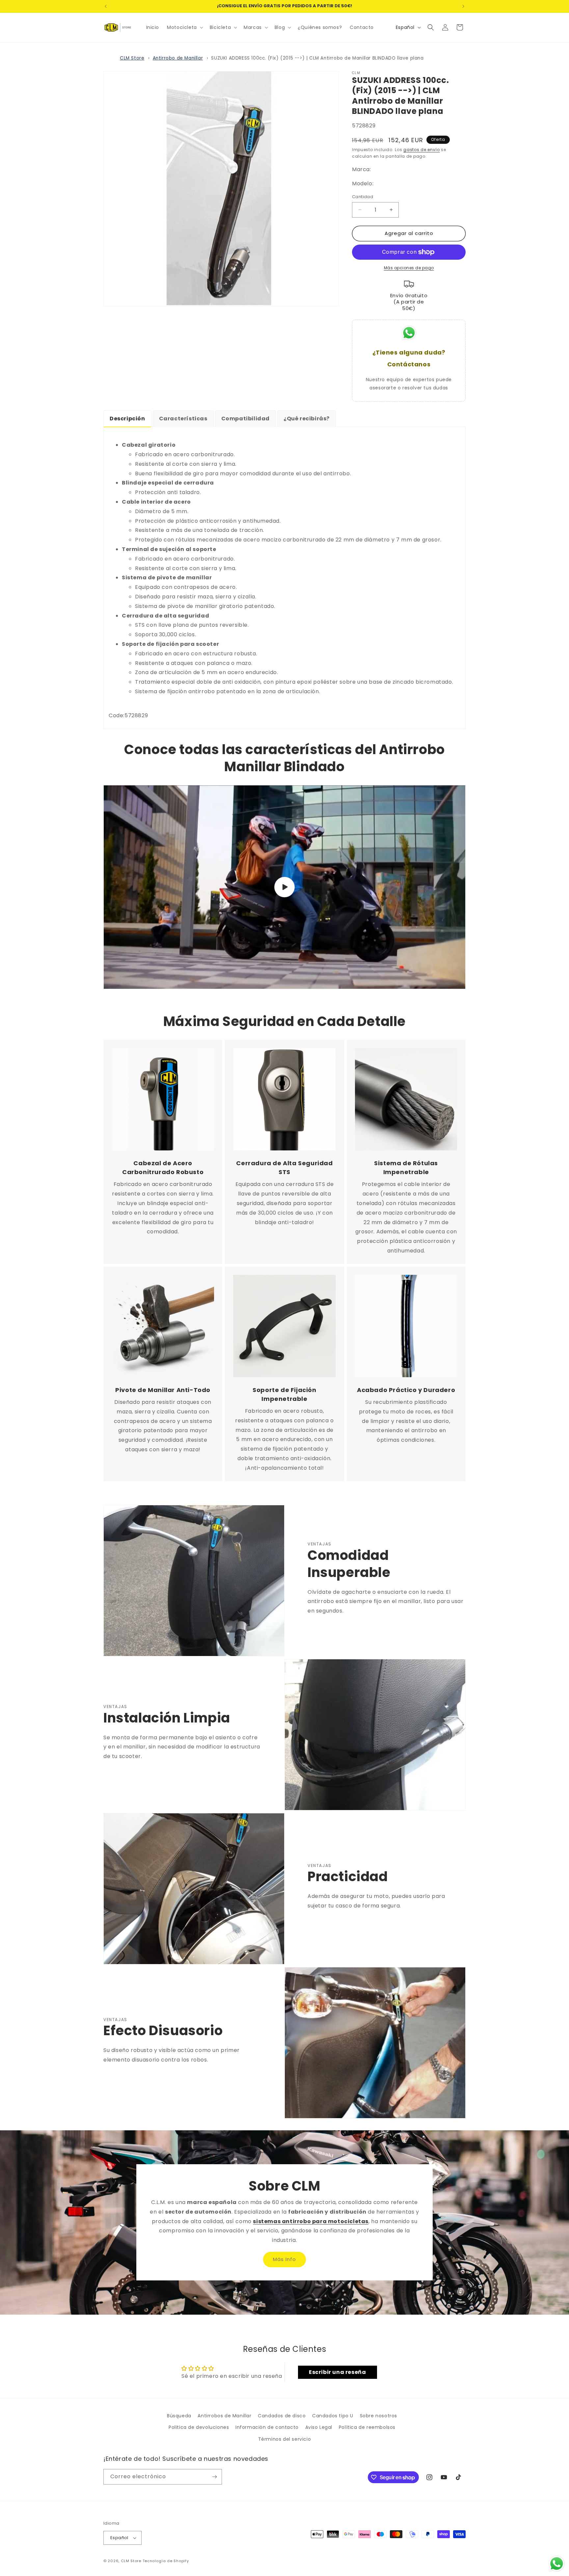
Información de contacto (267, 2427)
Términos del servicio (285, 2439)
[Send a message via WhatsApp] (557, 2564)
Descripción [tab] (127, 419)
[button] (184, 27)
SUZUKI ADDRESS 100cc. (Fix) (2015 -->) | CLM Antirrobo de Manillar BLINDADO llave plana (317, 58)
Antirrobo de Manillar (178, 58)
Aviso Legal (319, 2427)
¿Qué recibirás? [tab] (307, 419)
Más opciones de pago (409, 268)
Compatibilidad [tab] (245, 419)
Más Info (284, 2260)
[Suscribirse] (214, 2477)
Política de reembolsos (367, 2427)
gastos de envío (422, 150)
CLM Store (132, 58)
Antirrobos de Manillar (224, 2416)
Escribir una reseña (337, 2372)
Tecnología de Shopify (166, 2561)
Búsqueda (179, 2416)
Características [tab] (183, 419)
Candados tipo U (333, 2416)
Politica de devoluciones (199, 2427)
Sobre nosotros (379, 2416)
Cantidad (363, 197)
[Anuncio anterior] (106, 6)
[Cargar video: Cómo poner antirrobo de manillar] (284, 887)
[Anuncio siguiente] (463, 6)
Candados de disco (282, 2416)
